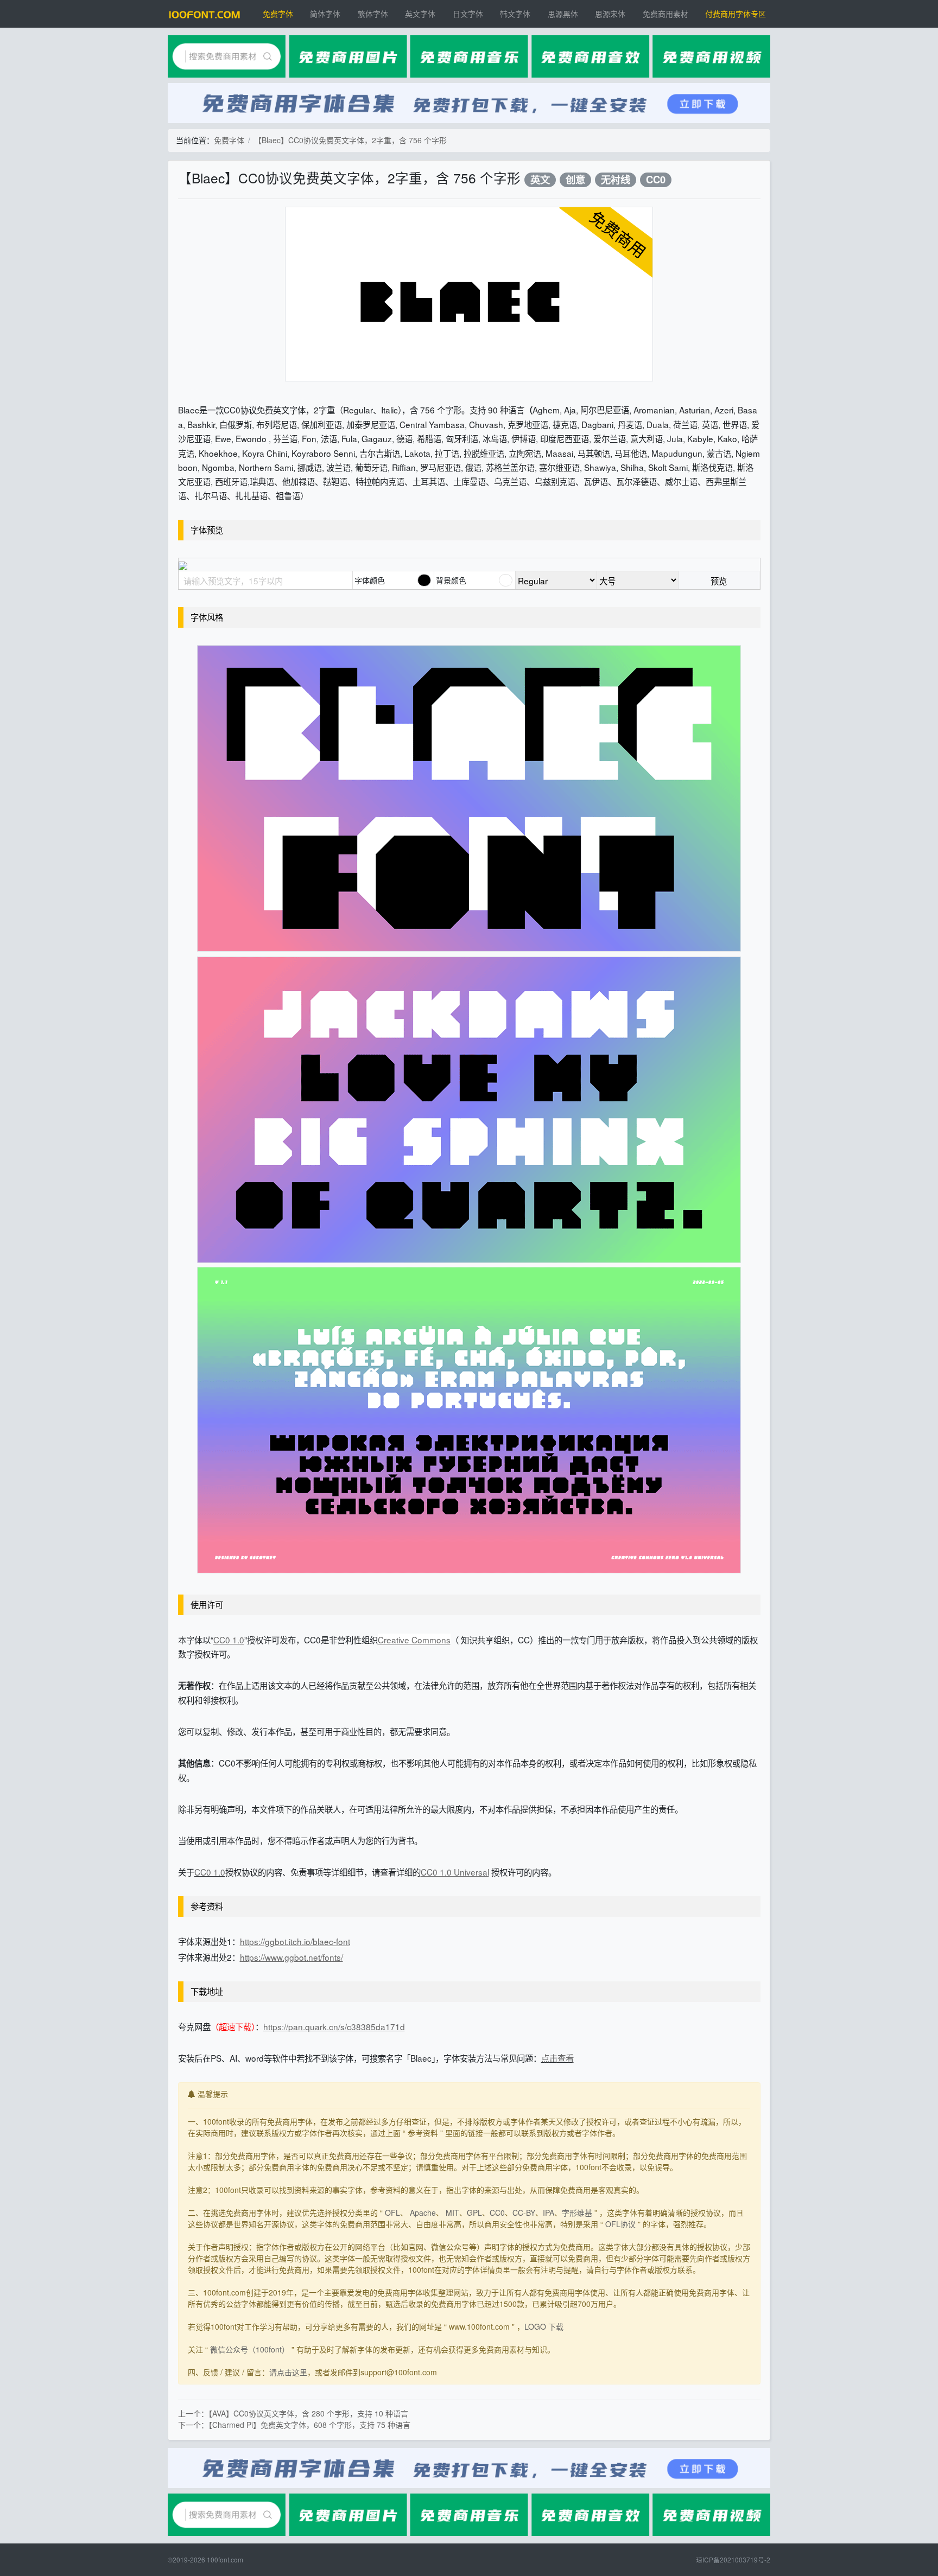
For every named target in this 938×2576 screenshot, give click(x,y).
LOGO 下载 (544, 2326)
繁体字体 (373, 14)
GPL (474, 2212)
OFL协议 (620, 2224)
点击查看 (557, 2058)
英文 (540, 180)
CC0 (656, 180)
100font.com (225, 2559)
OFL (392, 2212)
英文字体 (420, 14)
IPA (549, 2212)
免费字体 (278, 14)
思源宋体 (610, 14)
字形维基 (577, 2212)
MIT (452, 2212)
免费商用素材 (666, 14)
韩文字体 (515, 14)
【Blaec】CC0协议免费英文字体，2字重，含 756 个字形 (350, 140)
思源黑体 (563, 14)
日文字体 (468, 14)
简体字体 (325, 14)
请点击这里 (288, 2372)
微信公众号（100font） (250, 2349)
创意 (575, 180)
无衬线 (616, 180)
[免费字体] (205, 14)
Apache (423, 2212)
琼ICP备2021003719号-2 (733, 2559)
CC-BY (524, 2212)
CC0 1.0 (210, 1872)
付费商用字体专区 (736, 14)
